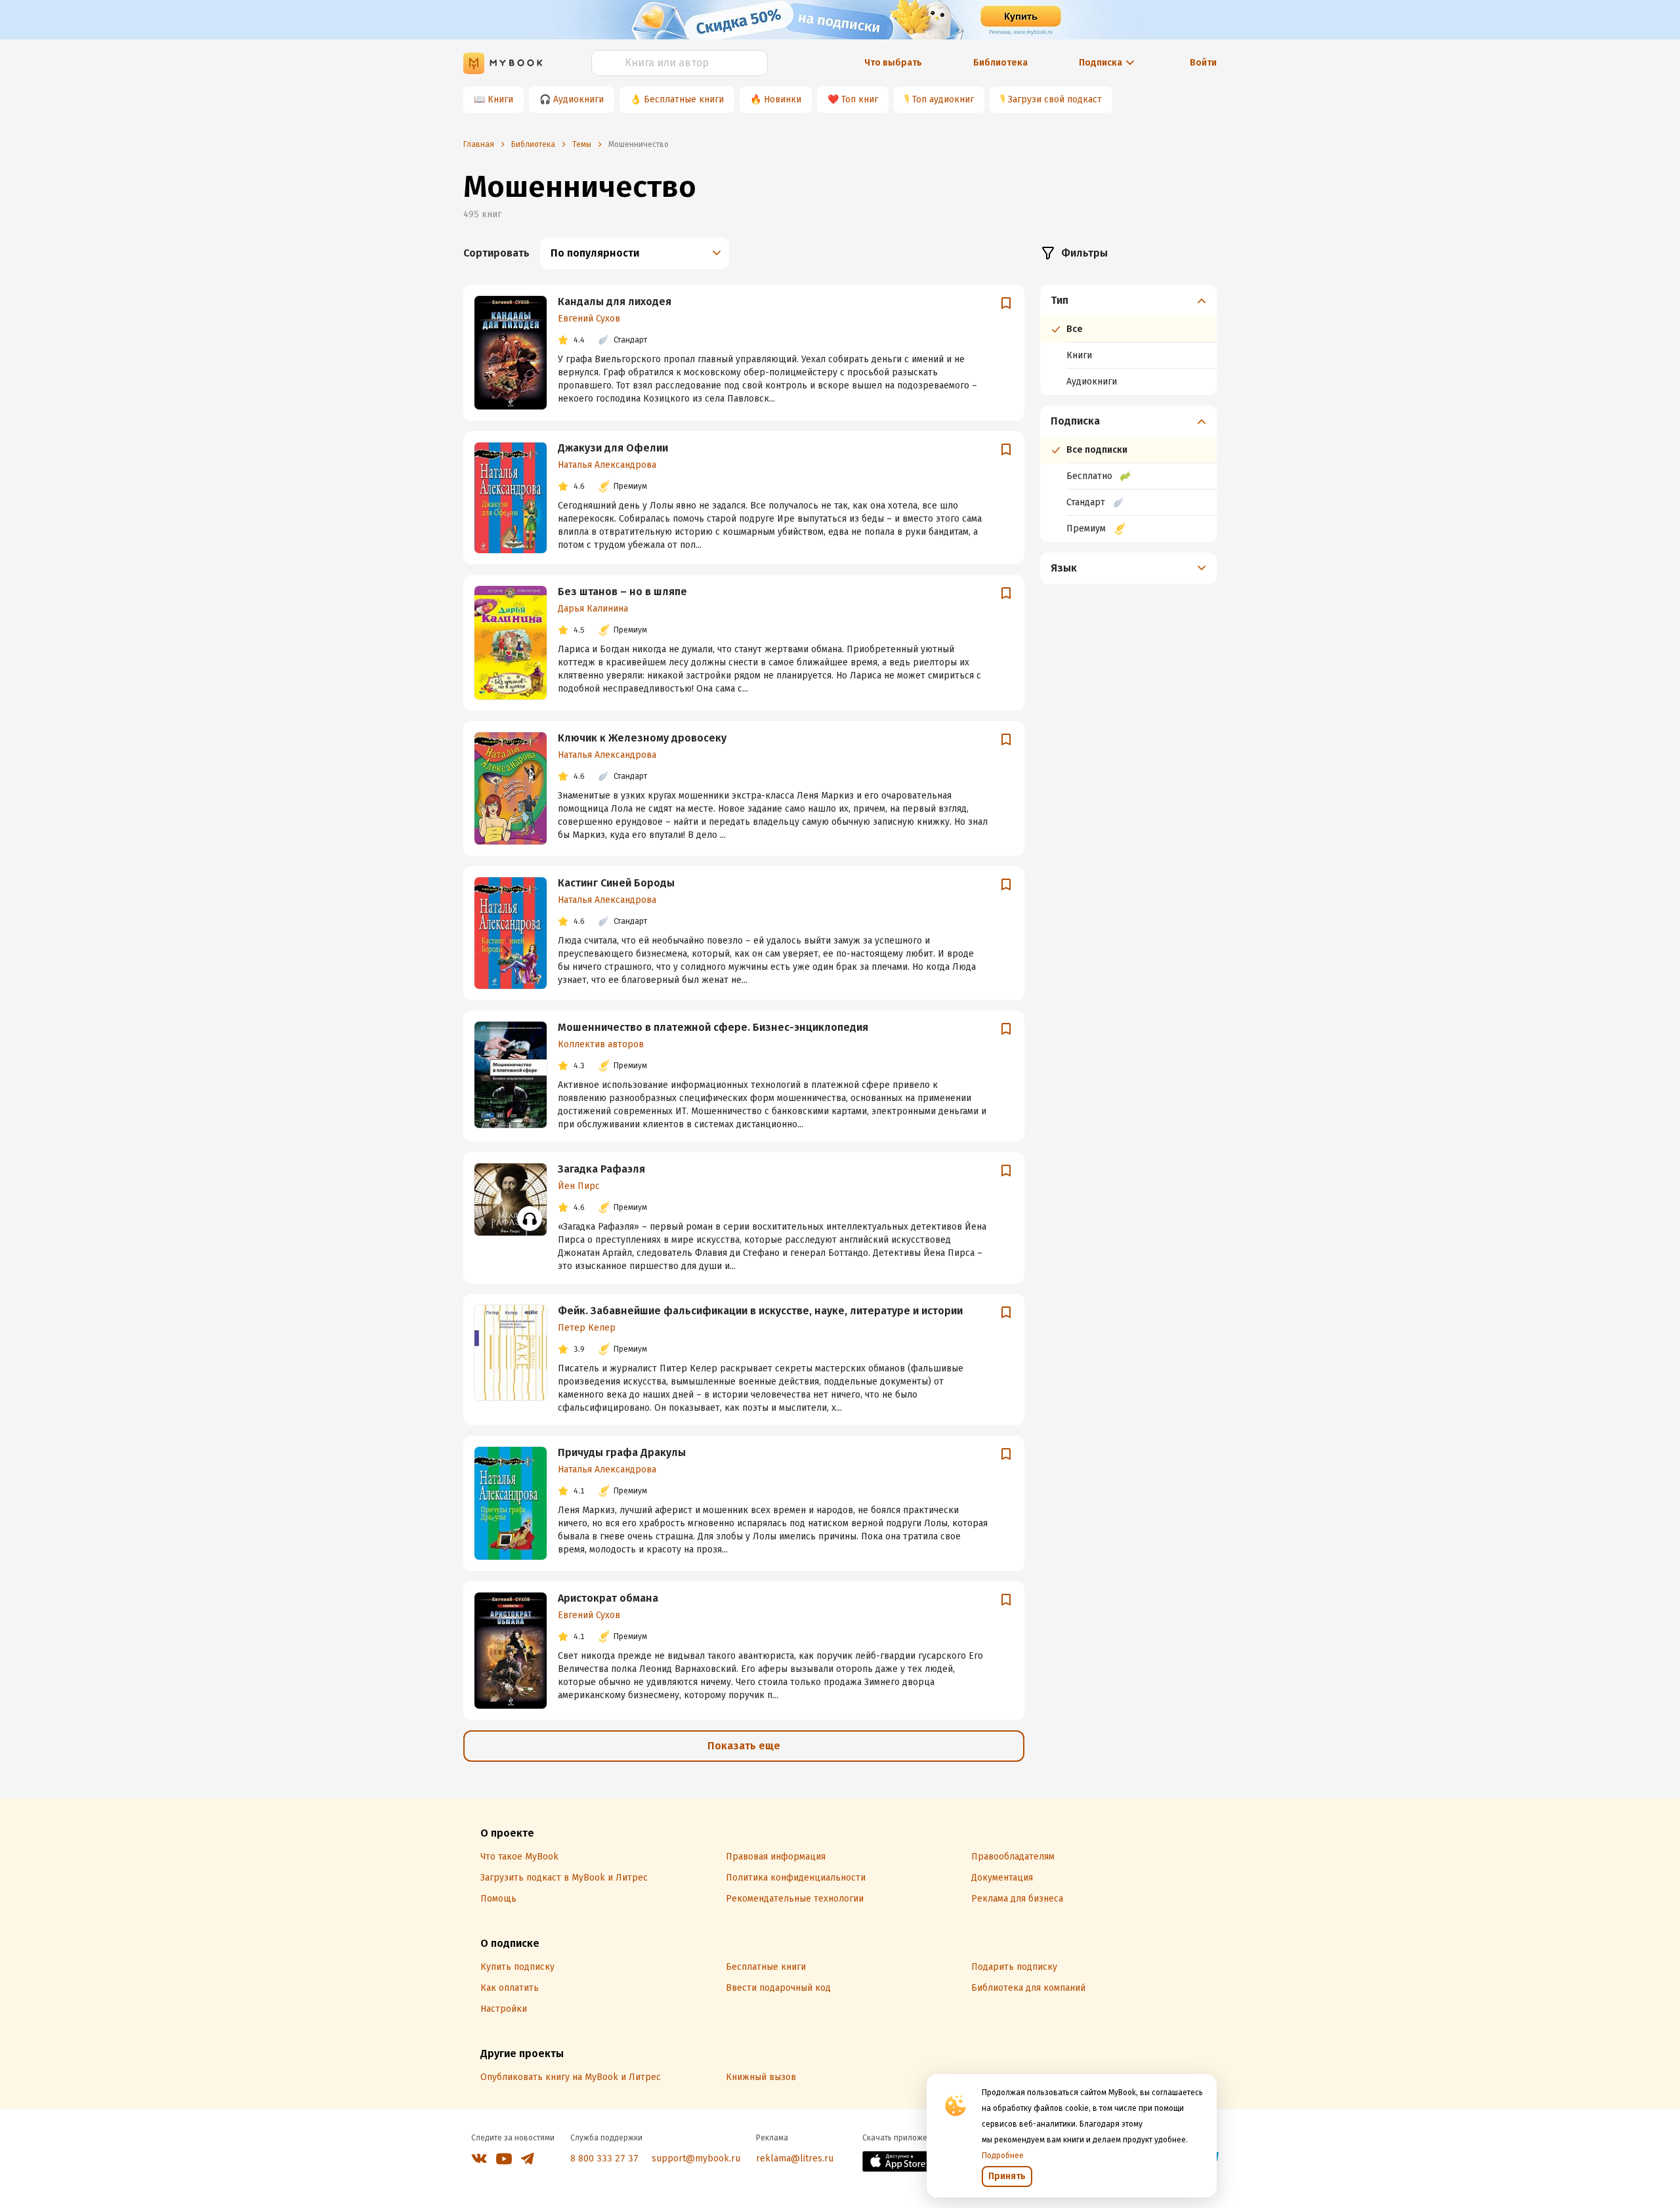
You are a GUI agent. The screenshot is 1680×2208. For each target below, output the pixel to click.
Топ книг (860, 99)
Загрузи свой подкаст (1055, 99)
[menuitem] (1128, 340)
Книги (500, 99)
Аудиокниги (578, 99)
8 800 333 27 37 (604, 2158)
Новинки (783, 99)
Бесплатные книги (684, 99)
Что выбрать (893, 63)
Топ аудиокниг (943, 99)
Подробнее (1003, 2156)
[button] (1129, 301)
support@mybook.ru (696, 2158)
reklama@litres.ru (795, 2158)
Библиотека (1000, 63)
